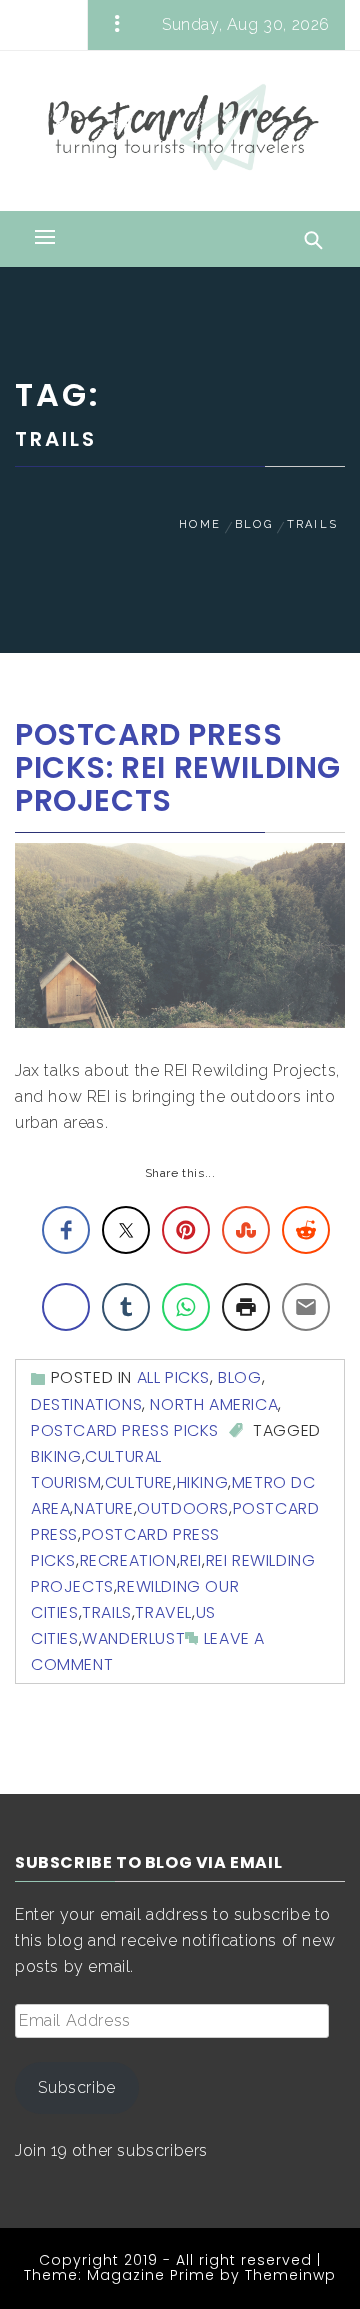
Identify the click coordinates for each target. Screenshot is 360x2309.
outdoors (183, 1508)
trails (107, 1612)
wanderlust (133, 1638)
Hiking (203, 1482)
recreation (128, 1560)
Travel (163, 1612)
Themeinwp (290, 2275)
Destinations (86, 1404)
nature (104, 1508)
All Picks (173, 1377)
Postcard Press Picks (125, 1430)
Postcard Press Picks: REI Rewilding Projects (178, 767)
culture (139, 1482)
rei (191, 1560)
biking (56, 1456)
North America (214, 1404)
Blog (239, 1377)
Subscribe (76, 2087)
